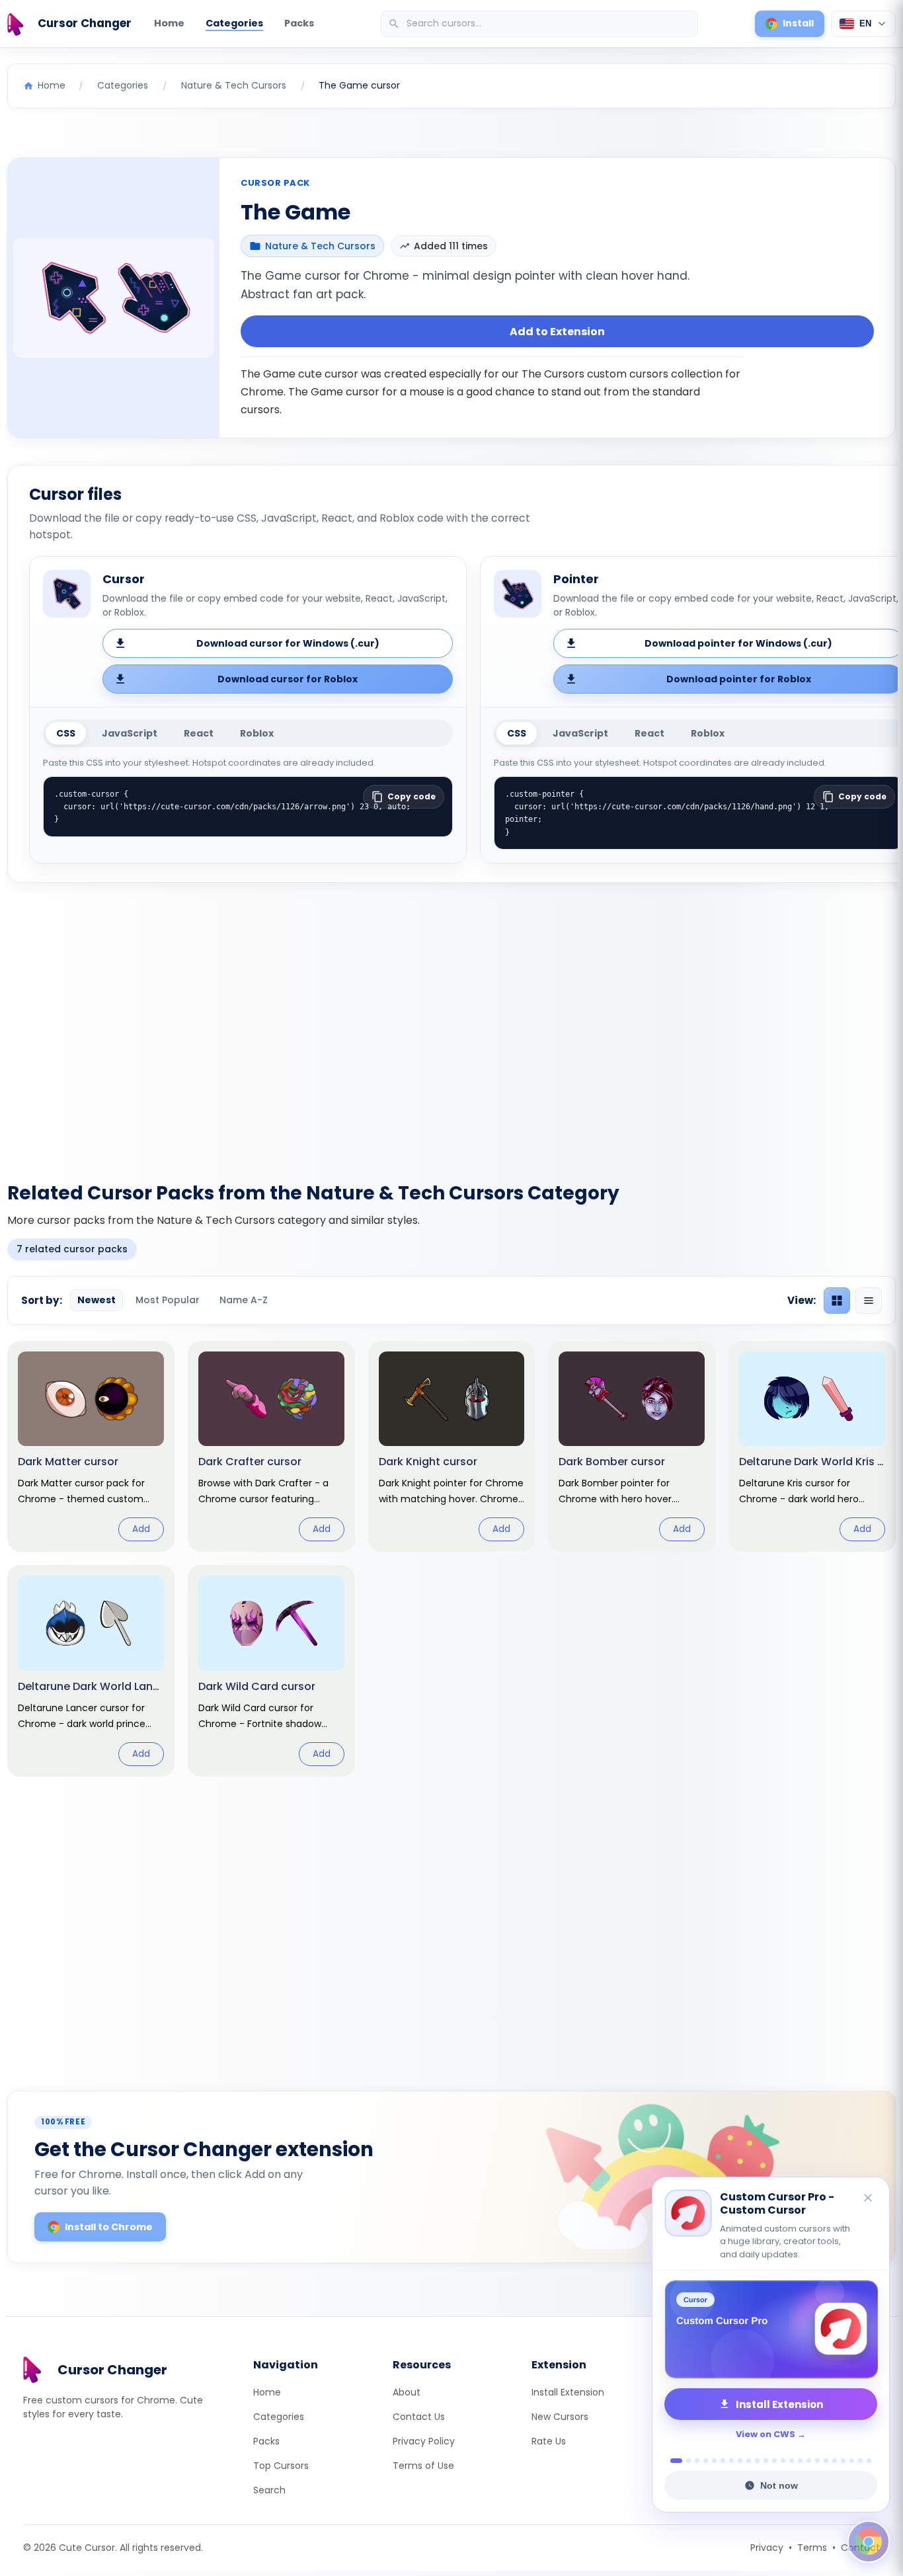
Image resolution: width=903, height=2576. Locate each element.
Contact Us (419, 2417)
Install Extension (568, 2392)
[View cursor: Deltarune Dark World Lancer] (91, 1671)
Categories (234, 23)
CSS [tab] (66, 733)
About (407, 2392)
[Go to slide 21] (852, 2461)
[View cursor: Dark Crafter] (271, 1447)
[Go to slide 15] (800, 2461)
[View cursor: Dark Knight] (452, 1447)
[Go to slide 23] (869, 2461)
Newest (97, 1300)
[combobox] (541, 24)
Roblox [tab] (257, 733)
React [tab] (199, 733)
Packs (299, 23)
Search (269, 2490)
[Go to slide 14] (792, 2461)
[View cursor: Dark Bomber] (632, 1447)
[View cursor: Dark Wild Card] (271, 1671)
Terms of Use (423, 2466)
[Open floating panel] (869, 2542)
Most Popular (168, 1300)
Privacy (767, 2548)
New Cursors (560, 2417)
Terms (812, 2548)
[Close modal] (600, 1203)
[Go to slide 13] (783, 2461)
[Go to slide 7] (731, 2461)
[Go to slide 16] (809, 2461)
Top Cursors (281, 2466)
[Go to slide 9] (749, 2461)
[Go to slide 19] (835, 2461)
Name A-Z (244, 1300)
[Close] (869, 2212)
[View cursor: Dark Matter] (91, 1447)
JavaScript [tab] (130, 733)
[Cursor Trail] (771, 2329)
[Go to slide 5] (714, 2461)
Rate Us (549, 2441)
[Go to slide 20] (843, 2461)
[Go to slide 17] (817, 2461)
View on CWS (766, 2434)
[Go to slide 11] (766, 2461)
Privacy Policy (424, 2441)
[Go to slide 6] (723, 2461)
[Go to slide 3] (697, 2461)
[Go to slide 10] (757, 2461)
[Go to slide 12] (774, 2461)
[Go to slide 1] (673, 2461)
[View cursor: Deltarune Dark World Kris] (812, 1447)
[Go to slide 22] (860, 2461)
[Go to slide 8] (740, 2461)
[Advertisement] (451, 1024)
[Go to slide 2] (685, 2461)
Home (169, 23)
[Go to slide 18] (826, 2461)
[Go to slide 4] (706, 2461)
